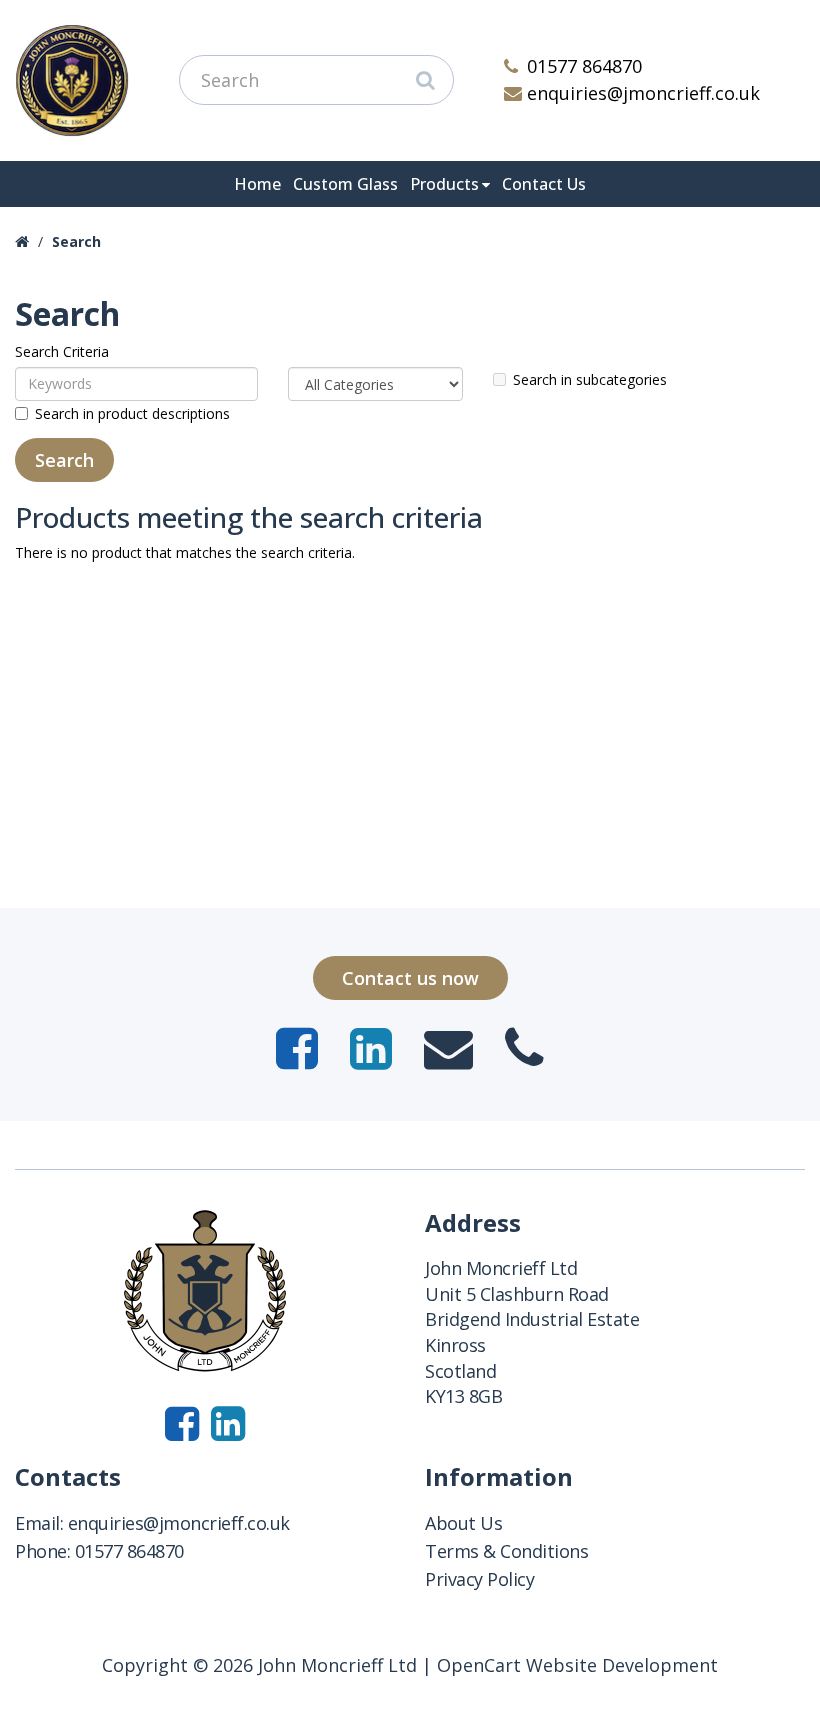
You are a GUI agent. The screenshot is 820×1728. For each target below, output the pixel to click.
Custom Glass (345, 184)
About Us (463, 1523)
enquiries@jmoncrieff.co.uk (643, 93)
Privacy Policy (479, 1579)
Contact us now (410, 978)
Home (257, 184)
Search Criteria (62, 351)
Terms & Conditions (506, 1551)
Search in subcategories (590, 379)
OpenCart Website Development (577, 1665)
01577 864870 (584, 66)
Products (444, 184)
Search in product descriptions (132, 413)
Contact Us (544, 184)
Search (76, 241)
